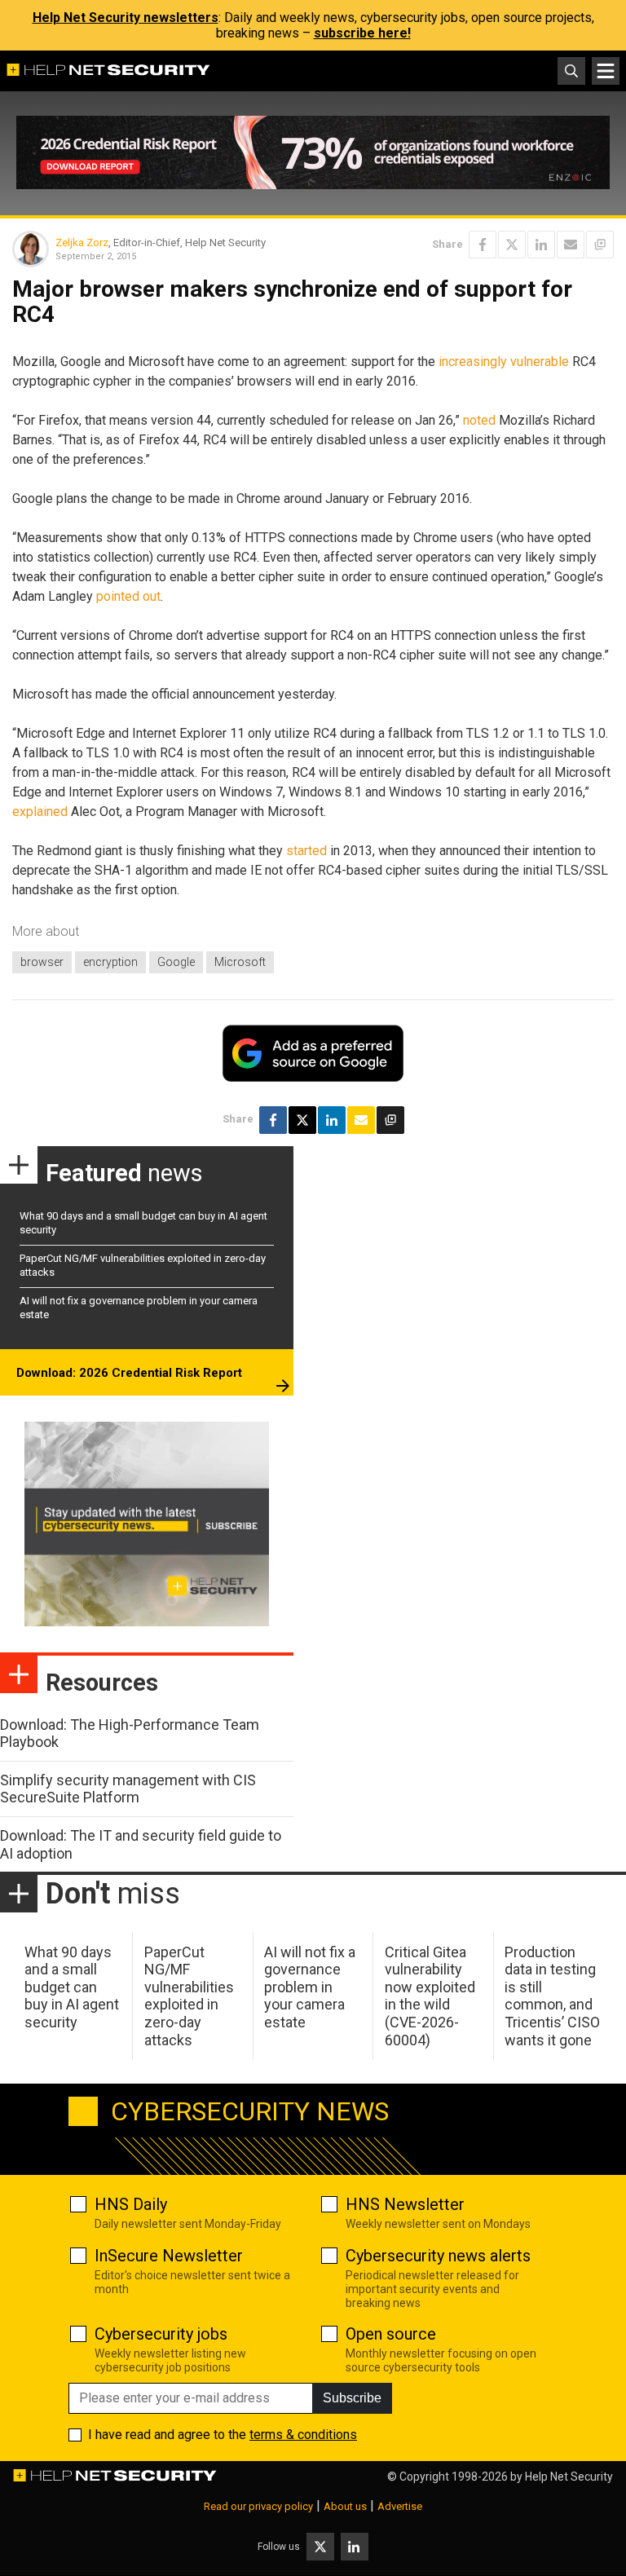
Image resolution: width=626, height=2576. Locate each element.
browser (42, 962)
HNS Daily (131, 2204)
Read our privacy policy (258, 2506)
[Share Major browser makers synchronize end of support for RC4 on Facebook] (483, 245)
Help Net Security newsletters (126, 18)
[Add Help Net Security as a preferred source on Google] (600, 245)
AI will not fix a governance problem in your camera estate (310, 1987)
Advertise (400, 2506)
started (306, 851)
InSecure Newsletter (169, 2256)
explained (40, 812)
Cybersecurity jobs (161, 2334)
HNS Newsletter (405, 2204)
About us (345, 2506)
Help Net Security (569, 2477)
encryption (110, 962)
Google (176, 962)
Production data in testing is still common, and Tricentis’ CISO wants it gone (552, 1996)
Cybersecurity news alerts (438, 2256)
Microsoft (240, 962)
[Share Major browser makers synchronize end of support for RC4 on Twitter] (512, 245)
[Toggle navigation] (606, 71)
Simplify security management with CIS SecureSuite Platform (128, 1789)
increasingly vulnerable (504, 362)
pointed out (128, 596)
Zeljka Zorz (82, 243)
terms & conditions (303, 2435)
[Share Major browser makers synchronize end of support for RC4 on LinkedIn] (541, 245)
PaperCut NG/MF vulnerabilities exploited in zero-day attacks (189, 1996)
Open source (391, 2334)
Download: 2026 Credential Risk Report (129, 1373)
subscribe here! (362, 33)
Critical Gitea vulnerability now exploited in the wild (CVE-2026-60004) (430, 1996)
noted (479, 420)
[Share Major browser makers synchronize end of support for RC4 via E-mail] (571, 245)
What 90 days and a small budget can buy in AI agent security (72, 1987)
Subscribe (352, 2398)
